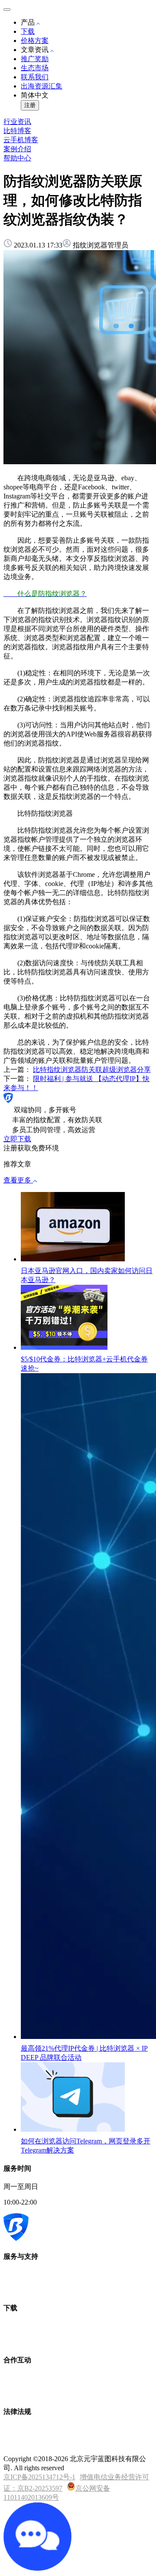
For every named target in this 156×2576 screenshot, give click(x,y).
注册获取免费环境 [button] (31, 1148)
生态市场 (35, 68)
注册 (30, 105)
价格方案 (35, 41)
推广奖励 (35, 59)
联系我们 (35, 77)
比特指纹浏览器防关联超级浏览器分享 (92, 1070)
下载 (28, 31)
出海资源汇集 (42, 86)
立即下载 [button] (17, 1139)
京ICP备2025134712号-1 (39, 2477)
